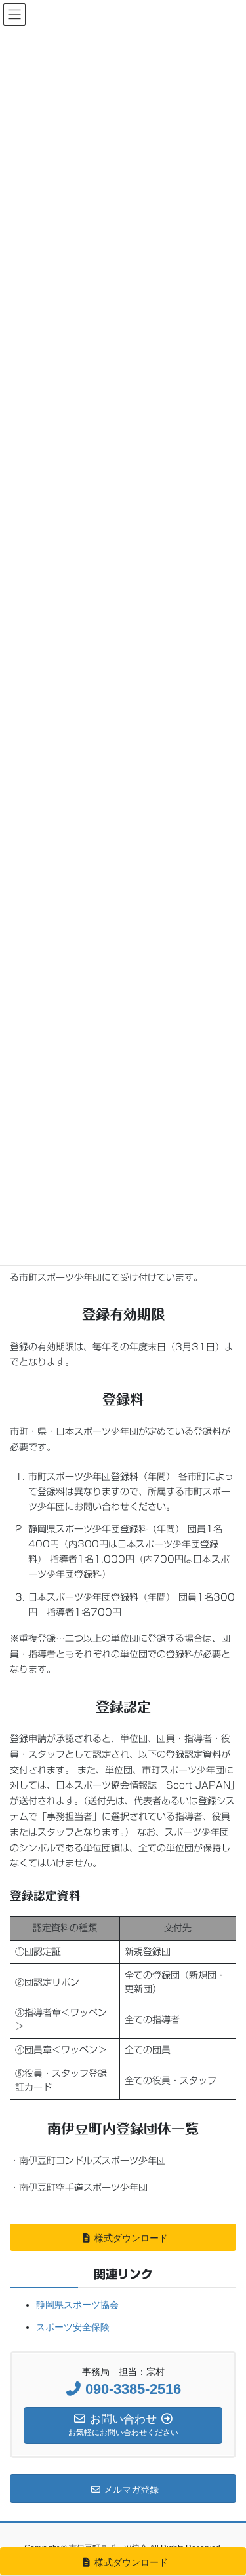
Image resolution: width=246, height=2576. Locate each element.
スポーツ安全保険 (73, 2327)
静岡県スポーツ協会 (77, 2305)
